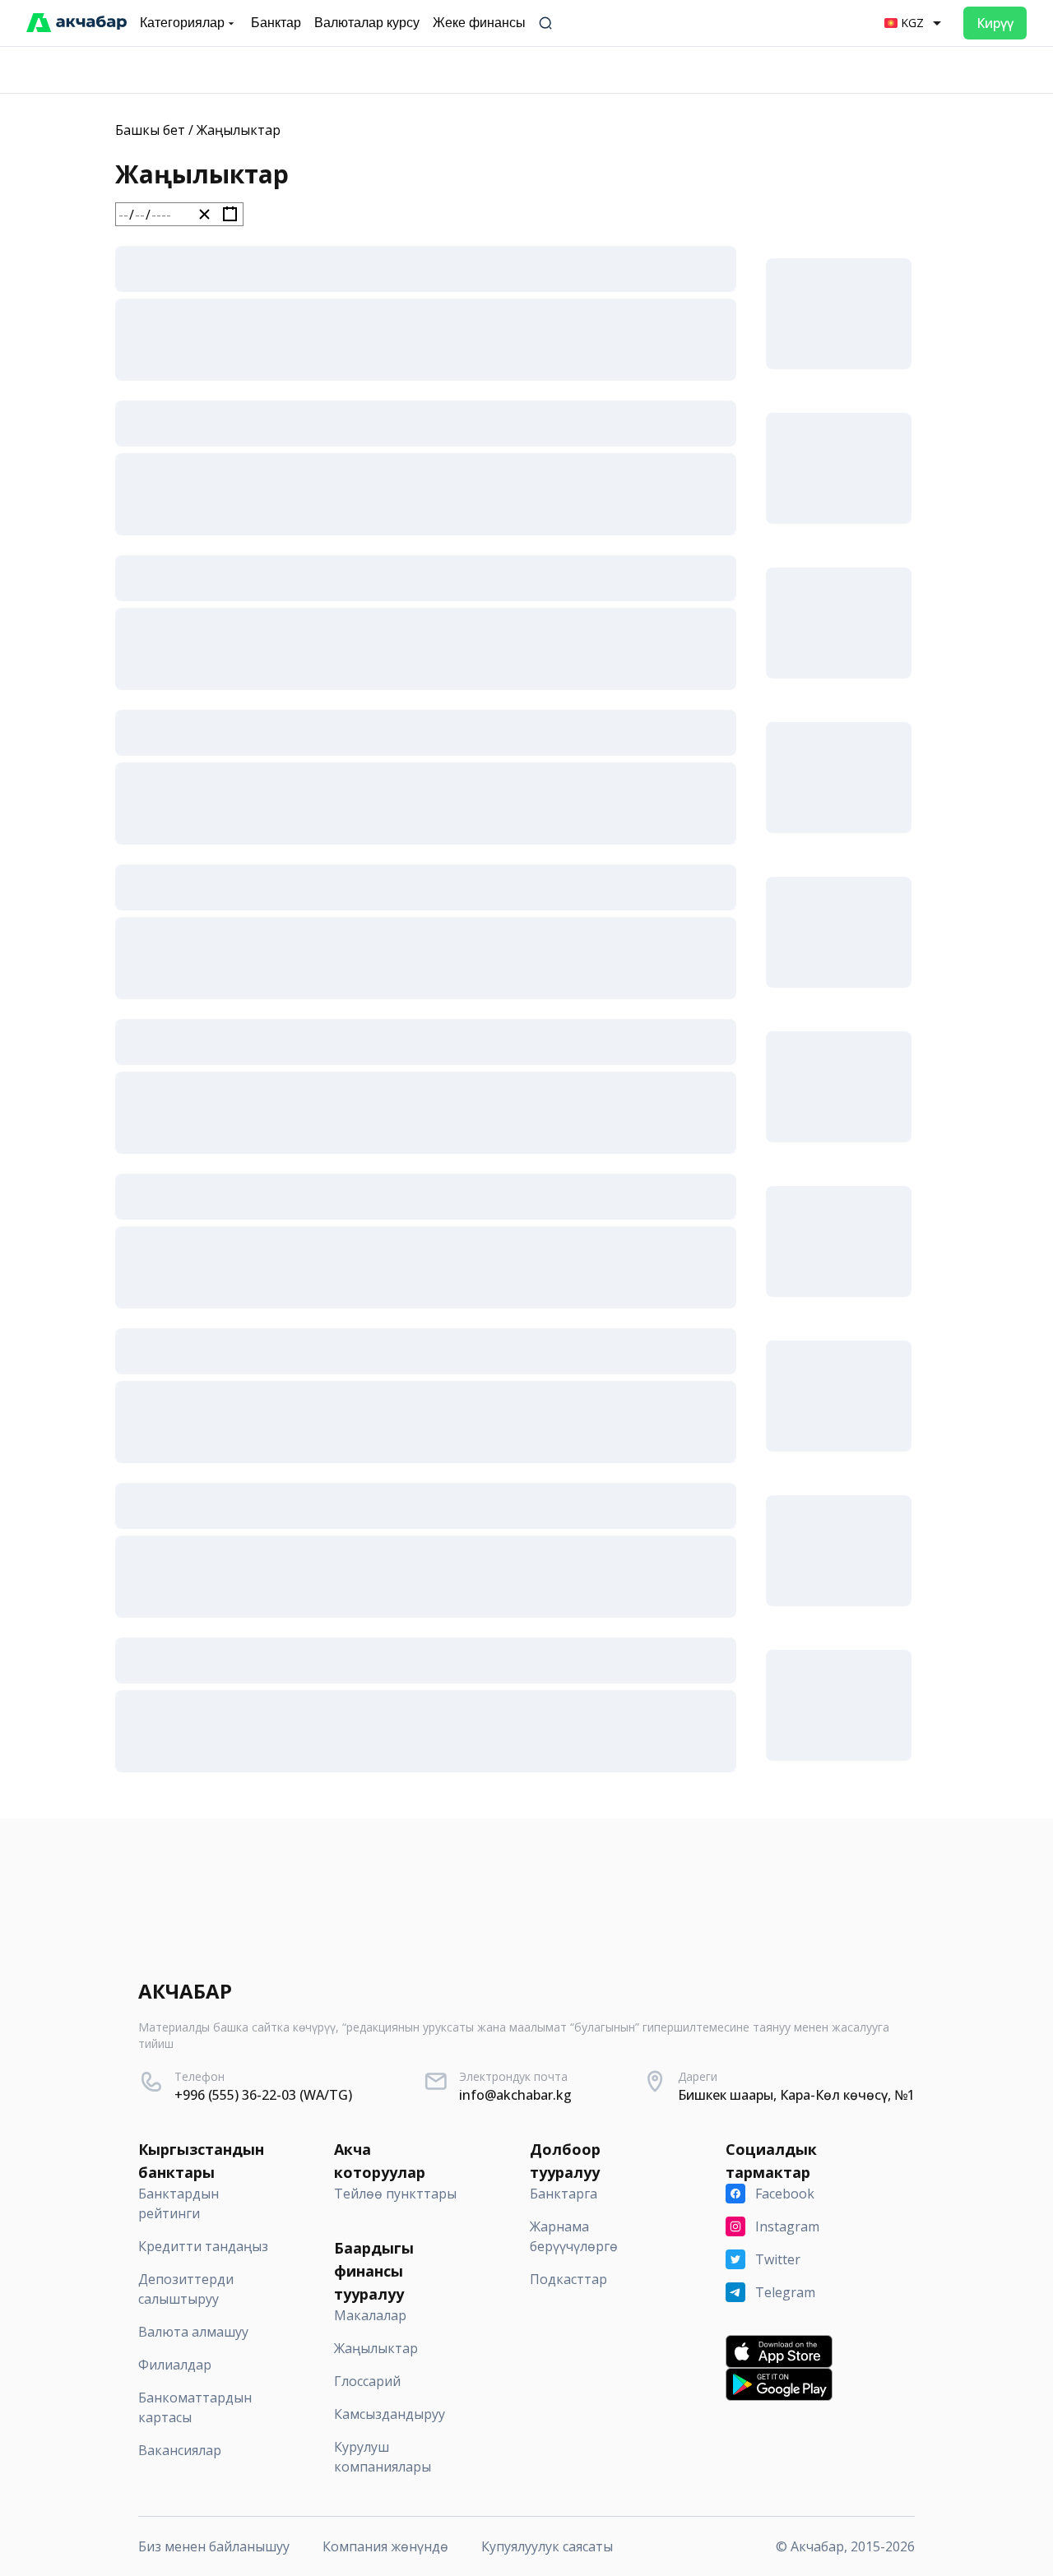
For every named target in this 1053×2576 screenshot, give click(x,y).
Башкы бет (150, 130)
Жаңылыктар (239, 130)
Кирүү (995, 23)
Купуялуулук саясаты (547, 2546)
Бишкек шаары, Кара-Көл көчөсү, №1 (796, 2095)
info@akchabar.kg (515, 2095)
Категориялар (182, 23)
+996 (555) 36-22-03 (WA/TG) (263, 2095)
